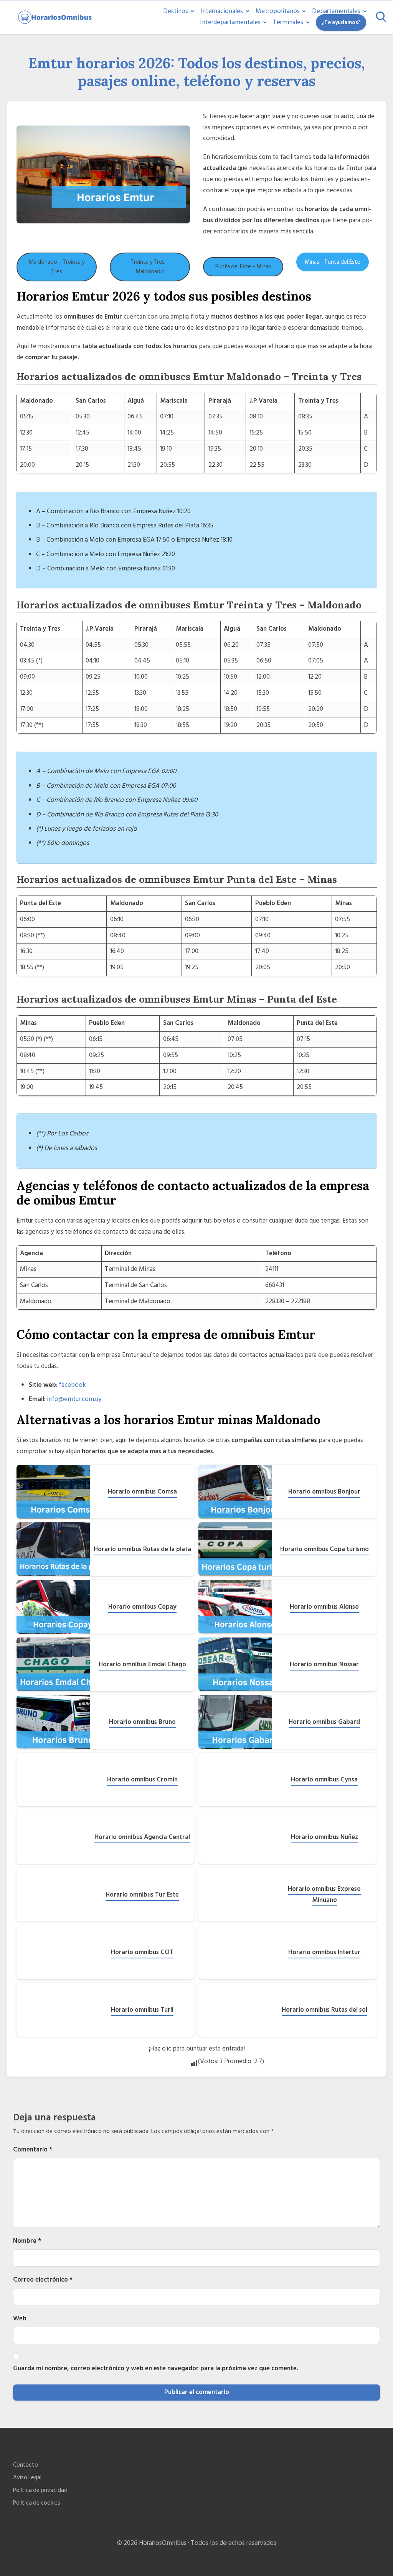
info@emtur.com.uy (74, 1399)
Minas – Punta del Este (333, 262)
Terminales (288, 22)
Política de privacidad (40, 2491)
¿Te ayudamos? (341, 22)
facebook (72, 1385)
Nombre (27, 2241)
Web (20, 2318)
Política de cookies (37, 2503)
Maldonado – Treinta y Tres (57, 267)
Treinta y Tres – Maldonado (150, 267)
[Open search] (381, 17)
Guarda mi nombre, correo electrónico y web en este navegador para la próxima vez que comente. (156, 2368)
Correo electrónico (43, 2280)
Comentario (33, 2150)
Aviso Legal (27, 2478)
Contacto (26, 2465)
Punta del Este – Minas (243, 267)
